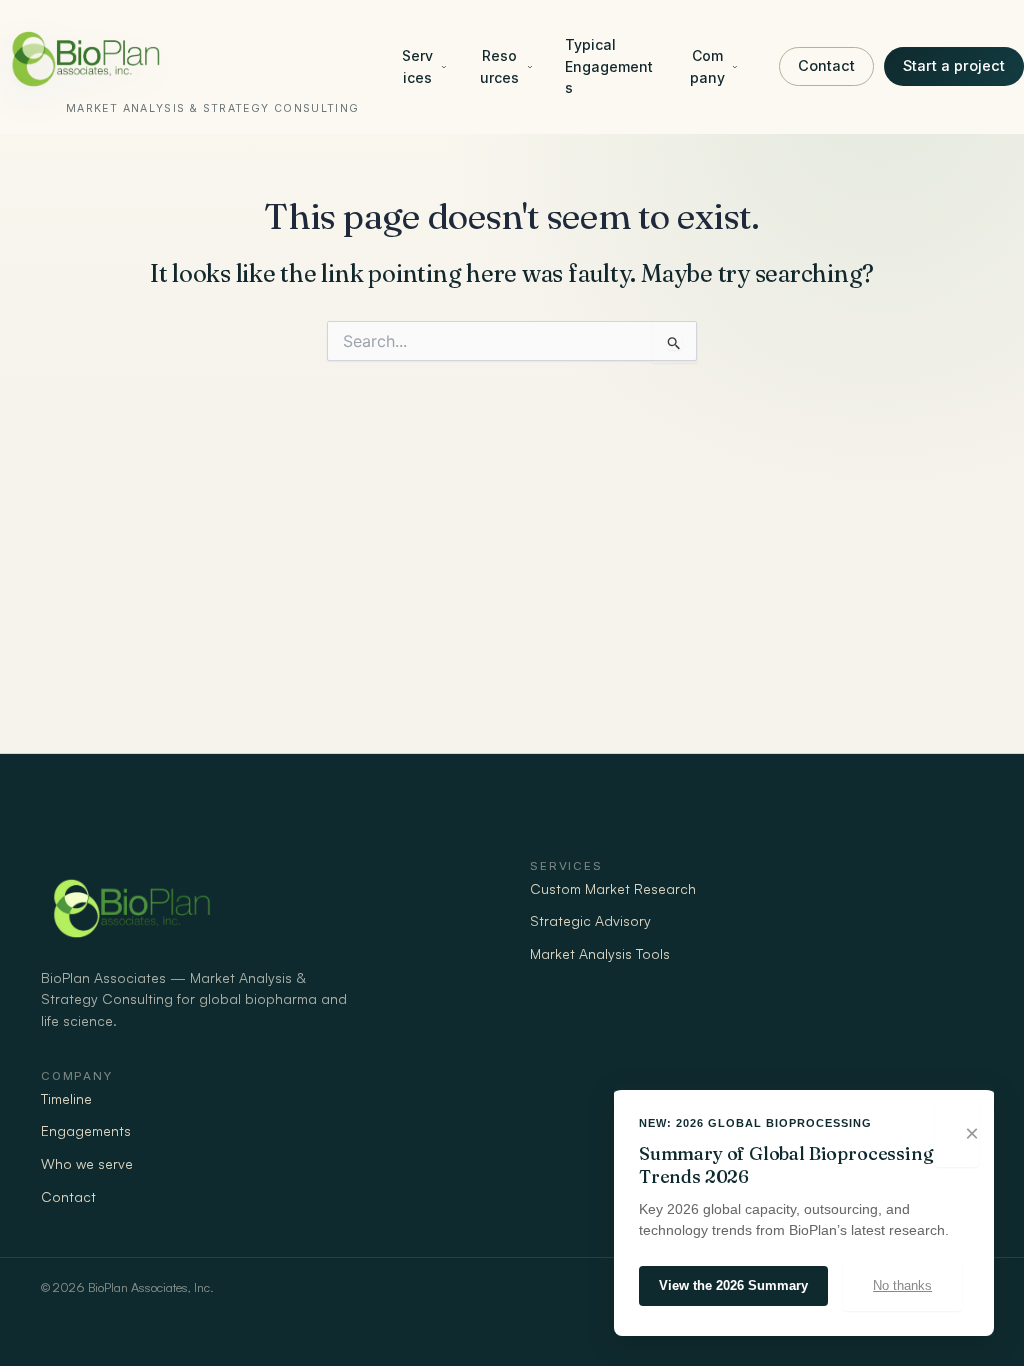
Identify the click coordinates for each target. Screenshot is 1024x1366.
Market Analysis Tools (600, 953)
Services (417, 66)
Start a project (954, 65)
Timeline (66, 1098)
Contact (826, 65)
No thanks (902, 1285)
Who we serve (87, 1163)
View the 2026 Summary (733, 1285)
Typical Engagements (609, 66)
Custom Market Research (613, 888)
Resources (499, 66)
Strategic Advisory (590, 920)
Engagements (86, 1130)
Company (707, 66)
